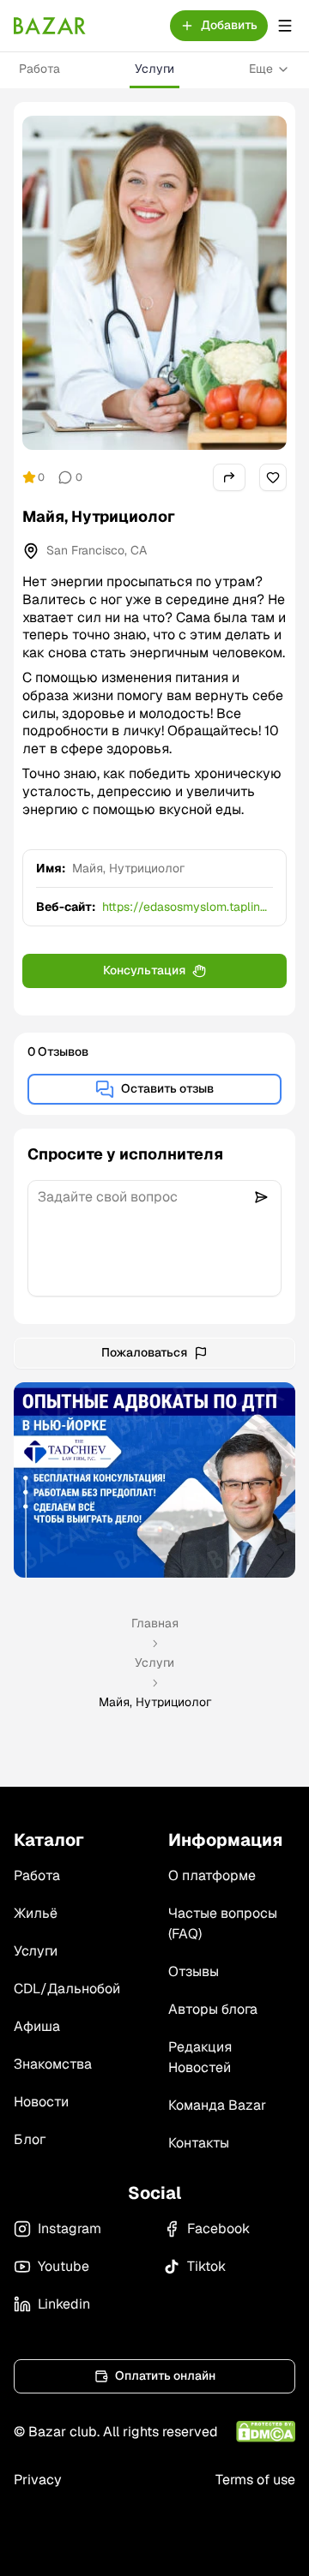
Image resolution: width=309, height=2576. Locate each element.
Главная (155, 1623)
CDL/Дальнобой (67, 1989)
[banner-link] (154, 1480)
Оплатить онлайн (165, 2375)
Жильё (36, 1913)
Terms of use (255, 2480)
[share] (229, 477)
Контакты (199, 2143)
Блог (30, 2139)
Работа (39, 69)
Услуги (154, 69)
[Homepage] (50, 26)
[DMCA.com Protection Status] (266, 2432)
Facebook (218, 2229)
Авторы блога (213, 2009)
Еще (261, 69)
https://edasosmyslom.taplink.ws (186, 907)
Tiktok (206, 2266)
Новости (41, 2102)
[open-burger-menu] (285, 26)
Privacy (38, 2480)
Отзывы (194, 1971)
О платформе (212, 1875)
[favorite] (273, 477)
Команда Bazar (217, 2105)
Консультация (144, 970)
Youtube (64, 2266)
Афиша (37, 2026)
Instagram (70, 2229)
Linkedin (64, 2304)
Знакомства (53, 2064)
